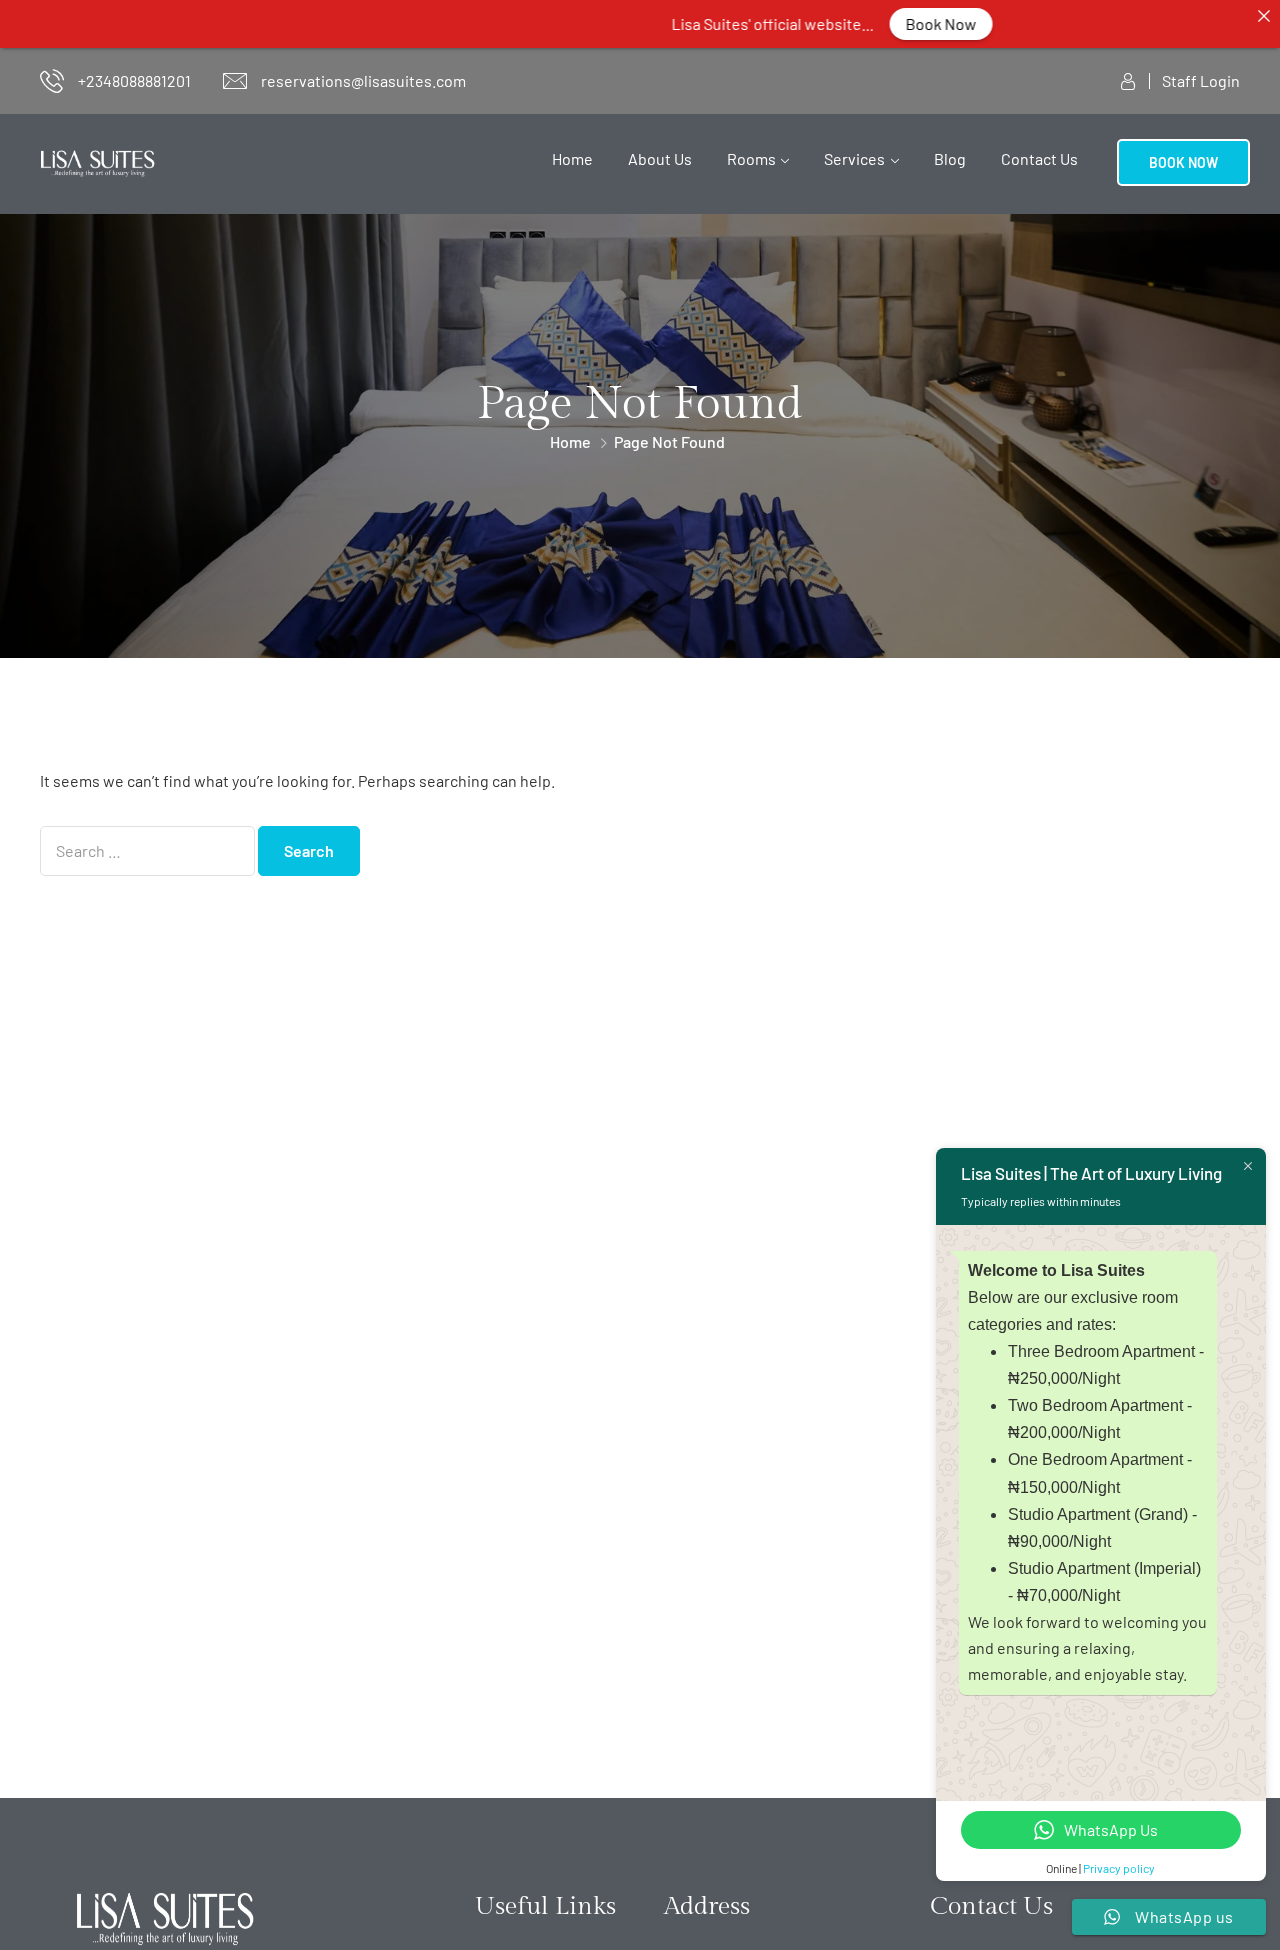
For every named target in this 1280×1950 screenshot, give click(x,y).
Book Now (885, 23)
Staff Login (1201, 80)
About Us (660, 158)
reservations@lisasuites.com (363, 80)
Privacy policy (1119, 1868)
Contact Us (1039, 158)
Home (572, 158)
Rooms (751, 158)
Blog (950, 158)
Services (854, 158)
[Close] (1264, 16)
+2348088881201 (134, 80)
